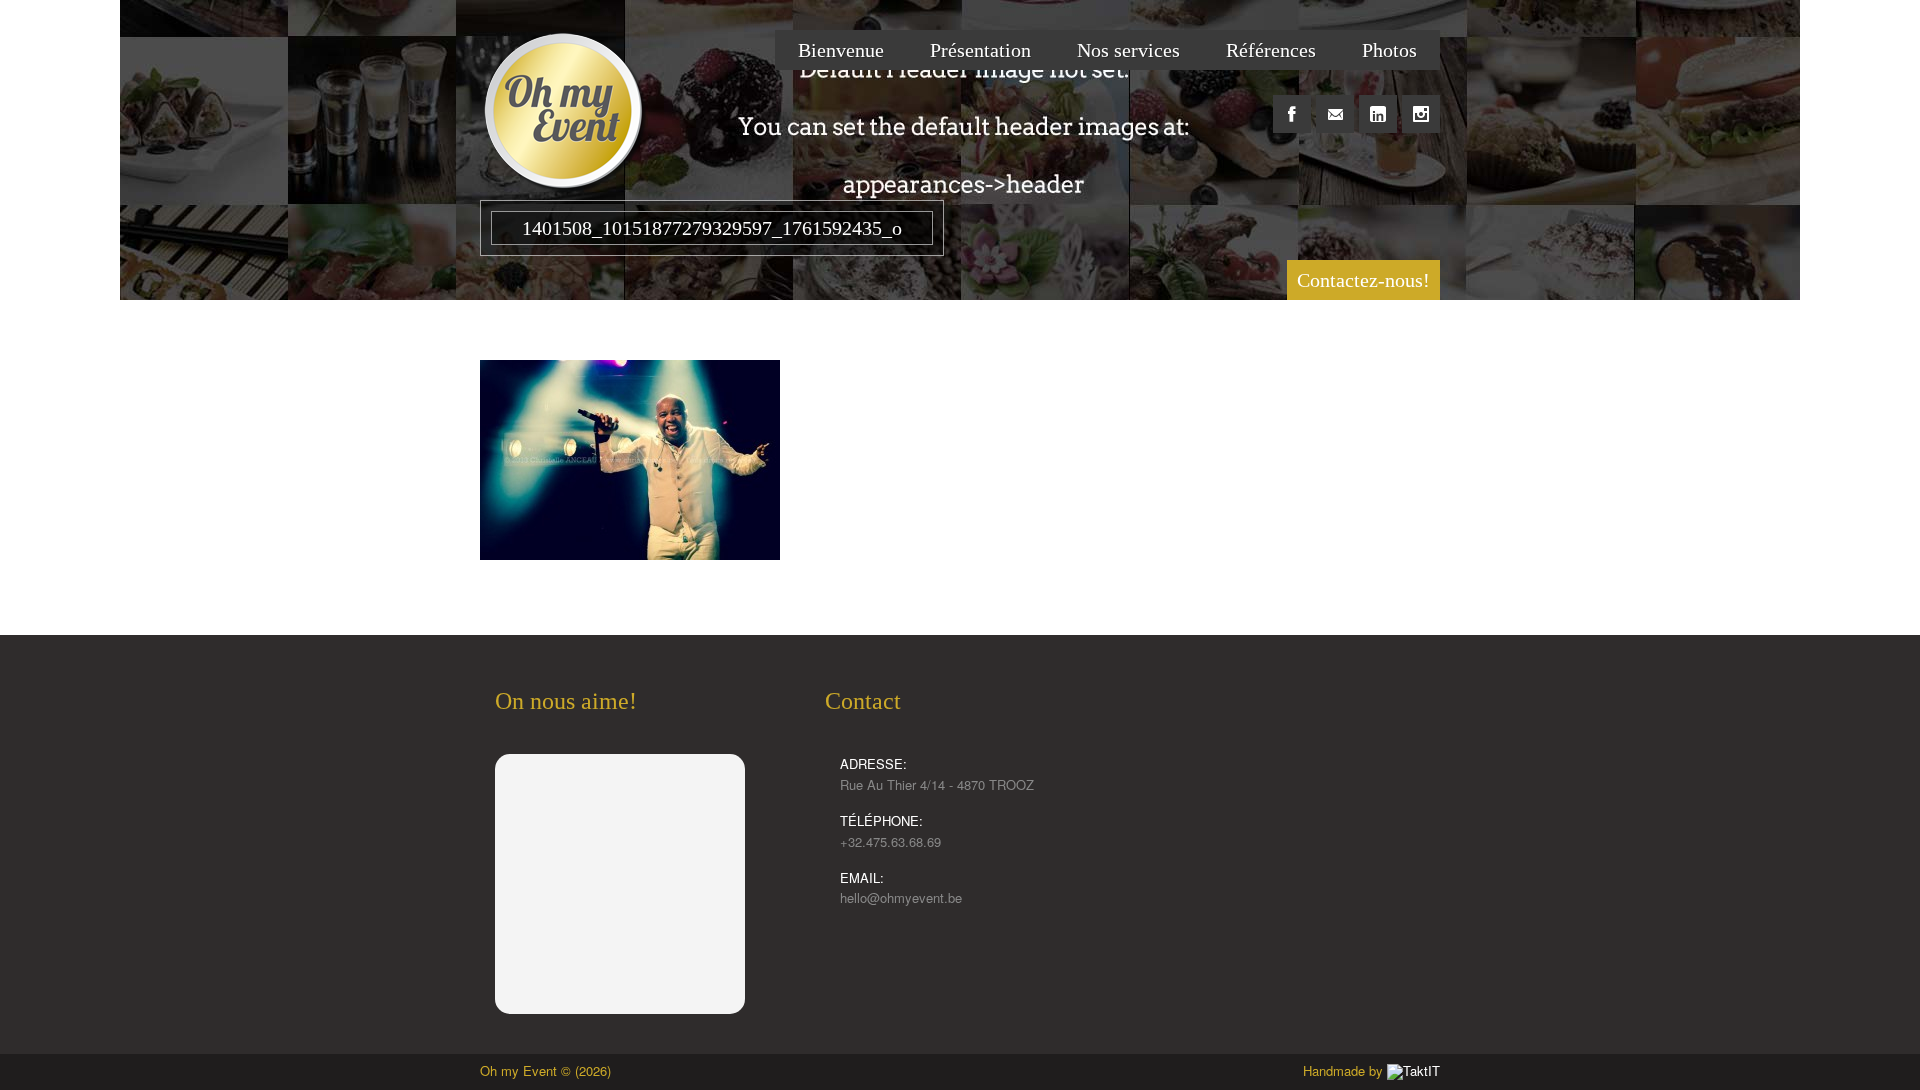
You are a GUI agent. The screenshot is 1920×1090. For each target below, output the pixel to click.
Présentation (980, 50)
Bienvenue (841, 50)
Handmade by (1345, 1070)
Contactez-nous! (1363, 280)
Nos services (1128, 50)
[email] (1335, 103)
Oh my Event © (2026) (545, 1070)
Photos (1389, 50)
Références (1271, 50)
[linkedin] (1378, 103)
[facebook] (1292, 103)
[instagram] (1421, 103)
